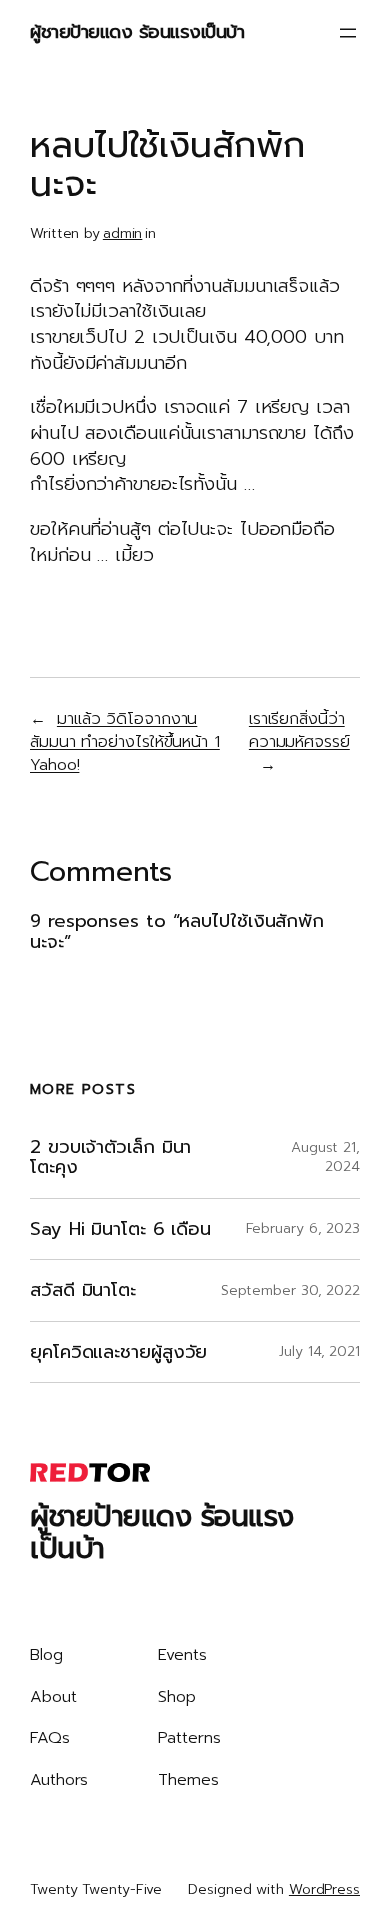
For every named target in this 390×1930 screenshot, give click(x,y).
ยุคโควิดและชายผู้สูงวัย (118, 1352)
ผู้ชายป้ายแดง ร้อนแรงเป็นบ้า (137, 32)
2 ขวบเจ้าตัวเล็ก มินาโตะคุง (110, 1157)
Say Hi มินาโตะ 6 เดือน (120, 1229)
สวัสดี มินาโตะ (83, 1290)
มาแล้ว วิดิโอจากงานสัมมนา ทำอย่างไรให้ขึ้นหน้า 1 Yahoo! (125, 741)
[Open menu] (348, 33)
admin (123, 233)
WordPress (324, 1889)
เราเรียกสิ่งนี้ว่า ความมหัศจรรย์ (299, 730)
